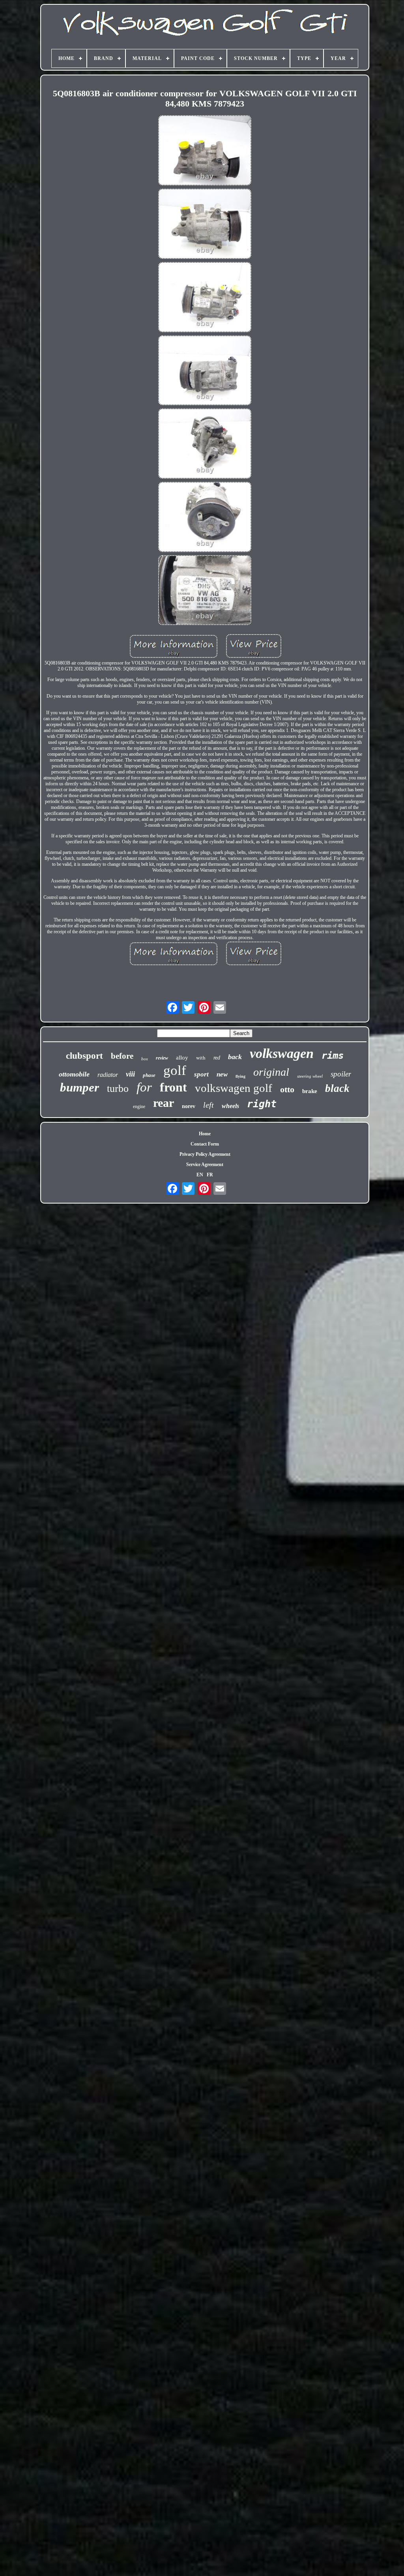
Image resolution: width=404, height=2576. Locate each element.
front (173, 1087)
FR (210, 1175)
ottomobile (74, 1074)
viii (130, 1074)
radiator (108, 1075)
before (122, 1056)
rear (164, 1103)
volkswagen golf (234, 1088)
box (145, 1059)
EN (200, 1175)
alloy (182, 1058)
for (144, 1087)
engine (139, 1106)
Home (205, 1134)
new (222, 1074)
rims (333, 1056)
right (262, 1104)
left (209, 1105)
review (162, 1058)
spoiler (341, 1074)
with (201, 1058)
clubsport (84, 1056)
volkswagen (282, 1053)
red (217, 1058)
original (271, 1072)
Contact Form (205, 1144)
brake (310, 1091)
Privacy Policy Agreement (205, 1154)
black (337, 1088)
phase (149, 1075)
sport (201, 1074)
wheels (230, 1106)
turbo (118, 1089)
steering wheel (310, 1076)
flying (240, 1076)
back (235, 1057)
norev (189, 1106)
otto (287, 1089)
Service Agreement (205, 1164)
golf (175, 1070)
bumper (79, 1087)
